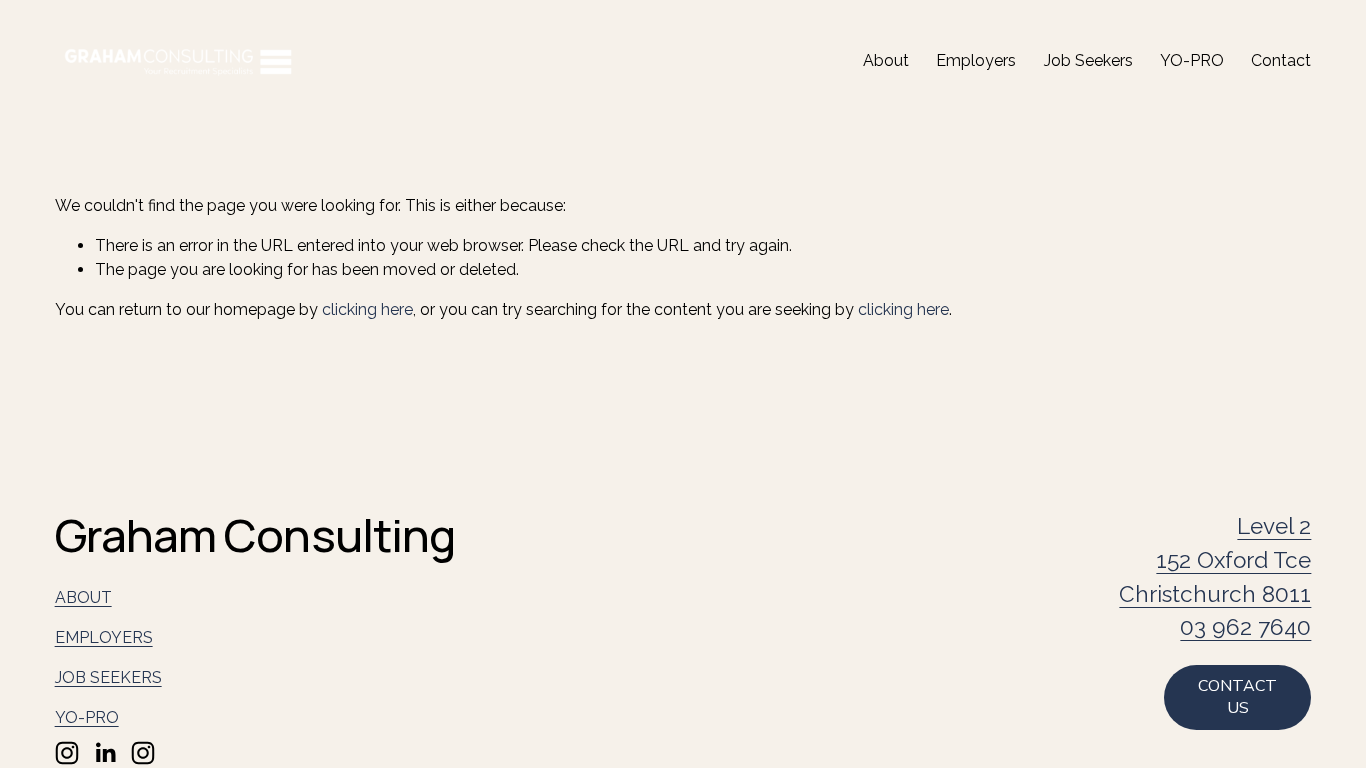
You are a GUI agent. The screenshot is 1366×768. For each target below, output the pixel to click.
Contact (1281, 60)
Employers (976, 60)
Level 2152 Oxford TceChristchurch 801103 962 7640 (1215, 576)
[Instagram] (67, 753)
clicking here (367, 309)
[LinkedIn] (105, 753)
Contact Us (1237, 697)
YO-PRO (1192, 60)
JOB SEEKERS (108, 677)
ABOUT (83, 597)
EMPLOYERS (104, 637)
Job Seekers (1088, 60)
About (886, 60)
